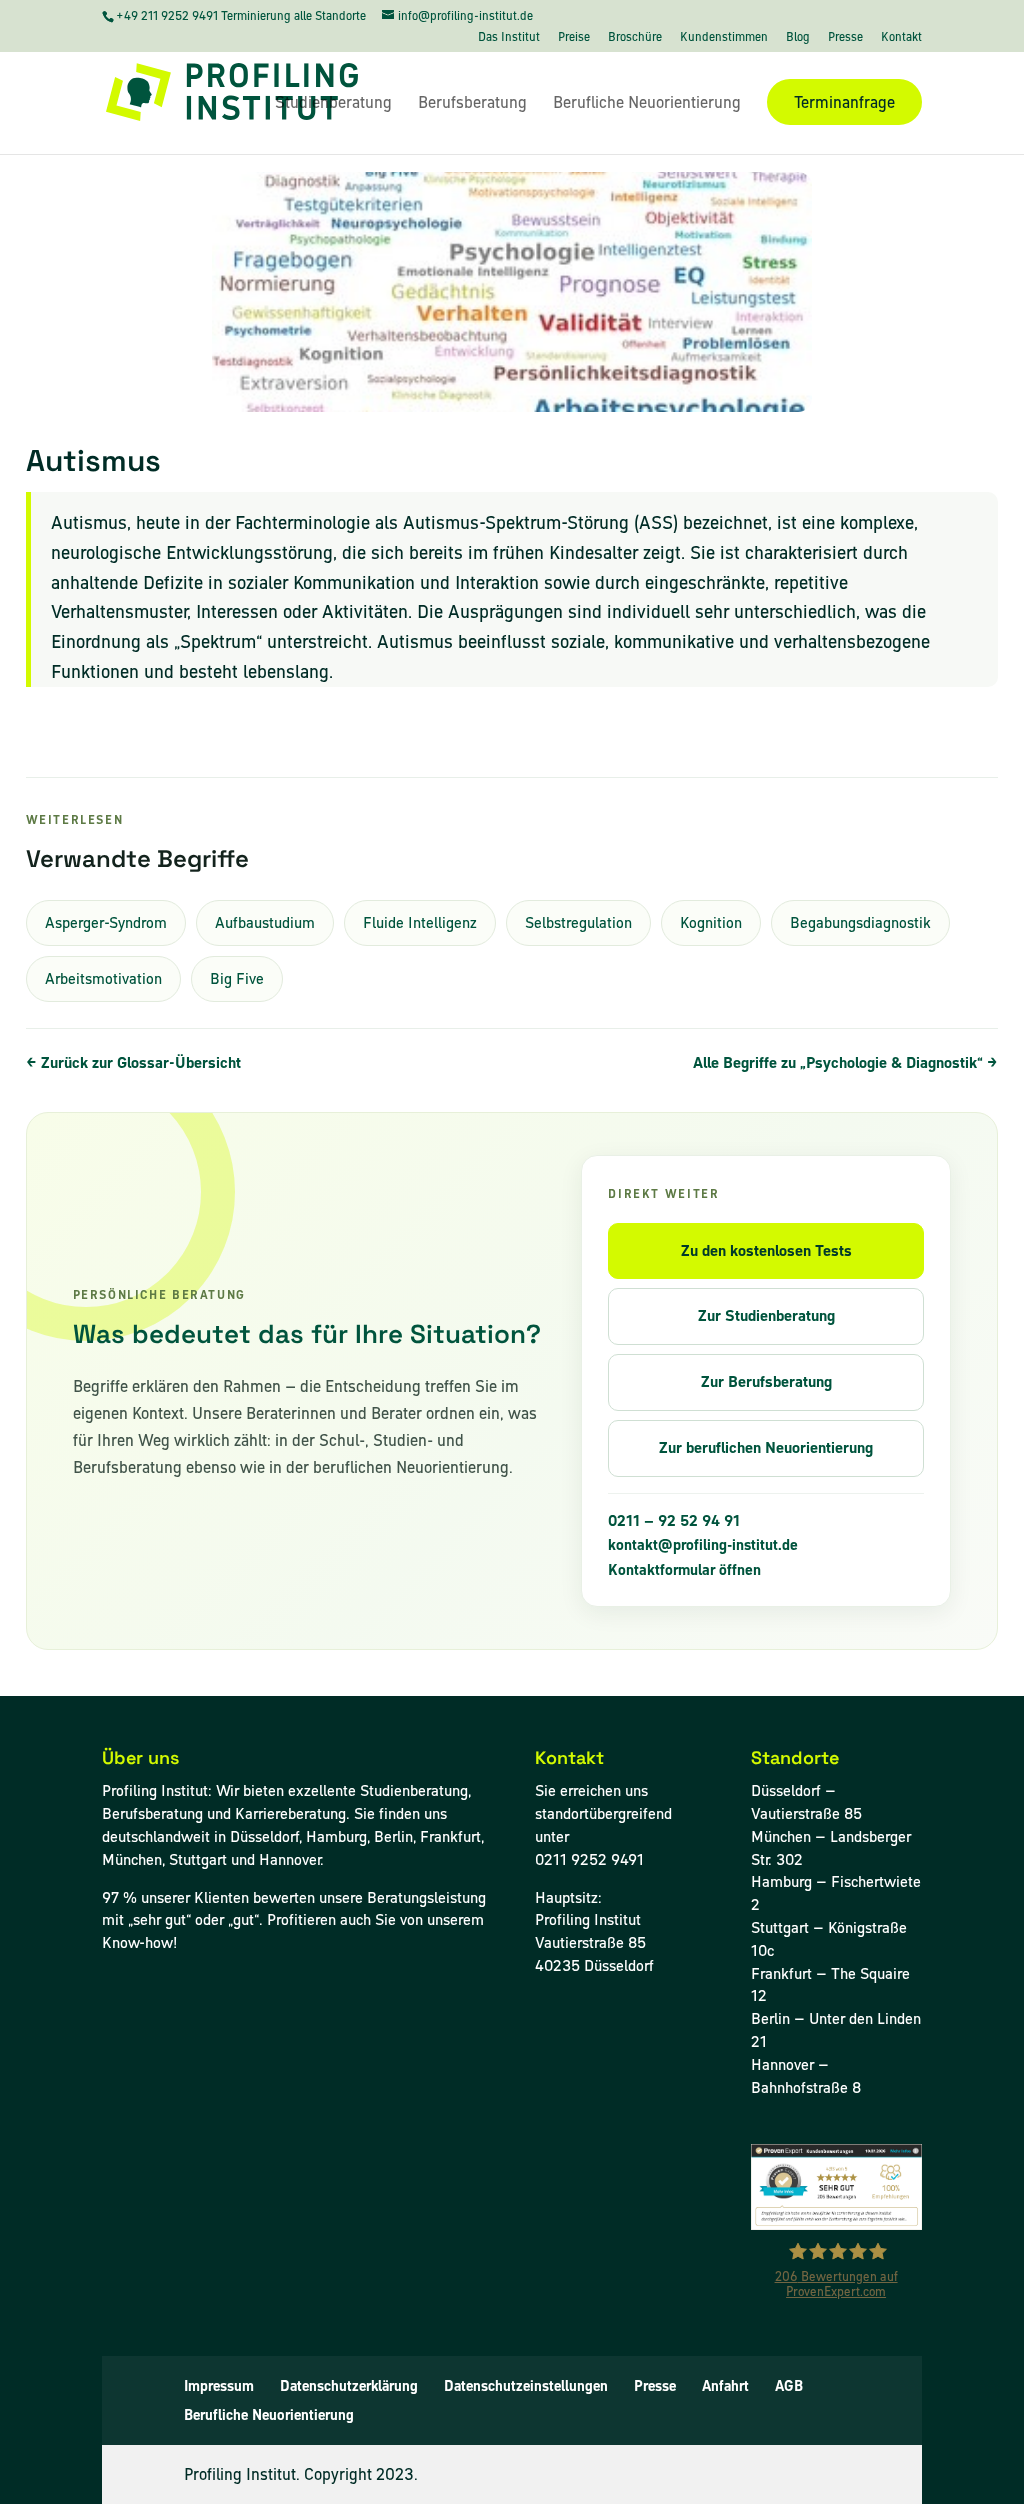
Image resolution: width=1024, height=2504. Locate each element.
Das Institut (509, 38)
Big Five (237, 978)
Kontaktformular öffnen (684, 1570)
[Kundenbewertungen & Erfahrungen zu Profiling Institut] (836, 2224)
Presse (845, 38)
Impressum (219, 2386)
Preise (574, 38)
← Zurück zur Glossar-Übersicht (133, 1062)
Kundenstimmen (724, 38)
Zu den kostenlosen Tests (766, 1250)
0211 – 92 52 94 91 (674, 1521)
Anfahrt (725, 2386)
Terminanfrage (844, 102)
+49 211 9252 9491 (168, 15)
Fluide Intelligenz (420, 922)
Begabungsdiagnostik (860, 922)
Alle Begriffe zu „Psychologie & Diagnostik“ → (845, 1062)
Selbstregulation (578, 922)
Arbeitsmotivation (103, 978)
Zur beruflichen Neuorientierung (766, 1447)
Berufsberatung (472, 104)
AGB (789, 2386)
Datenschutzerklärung (349, 2386)
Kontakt (901, 38)
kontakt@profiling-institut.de (703, 1545)
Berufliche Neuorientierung (647, 104)
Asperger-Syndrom (106, 922)
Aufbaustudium (265, 922)
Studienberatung (333, 104)
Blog (798, 38)
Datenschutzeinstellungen (526, 2386)
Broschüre (635, 38)
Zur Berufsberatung (766, 1381)
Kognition (711, 922)
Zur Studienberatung (766, 1315)
